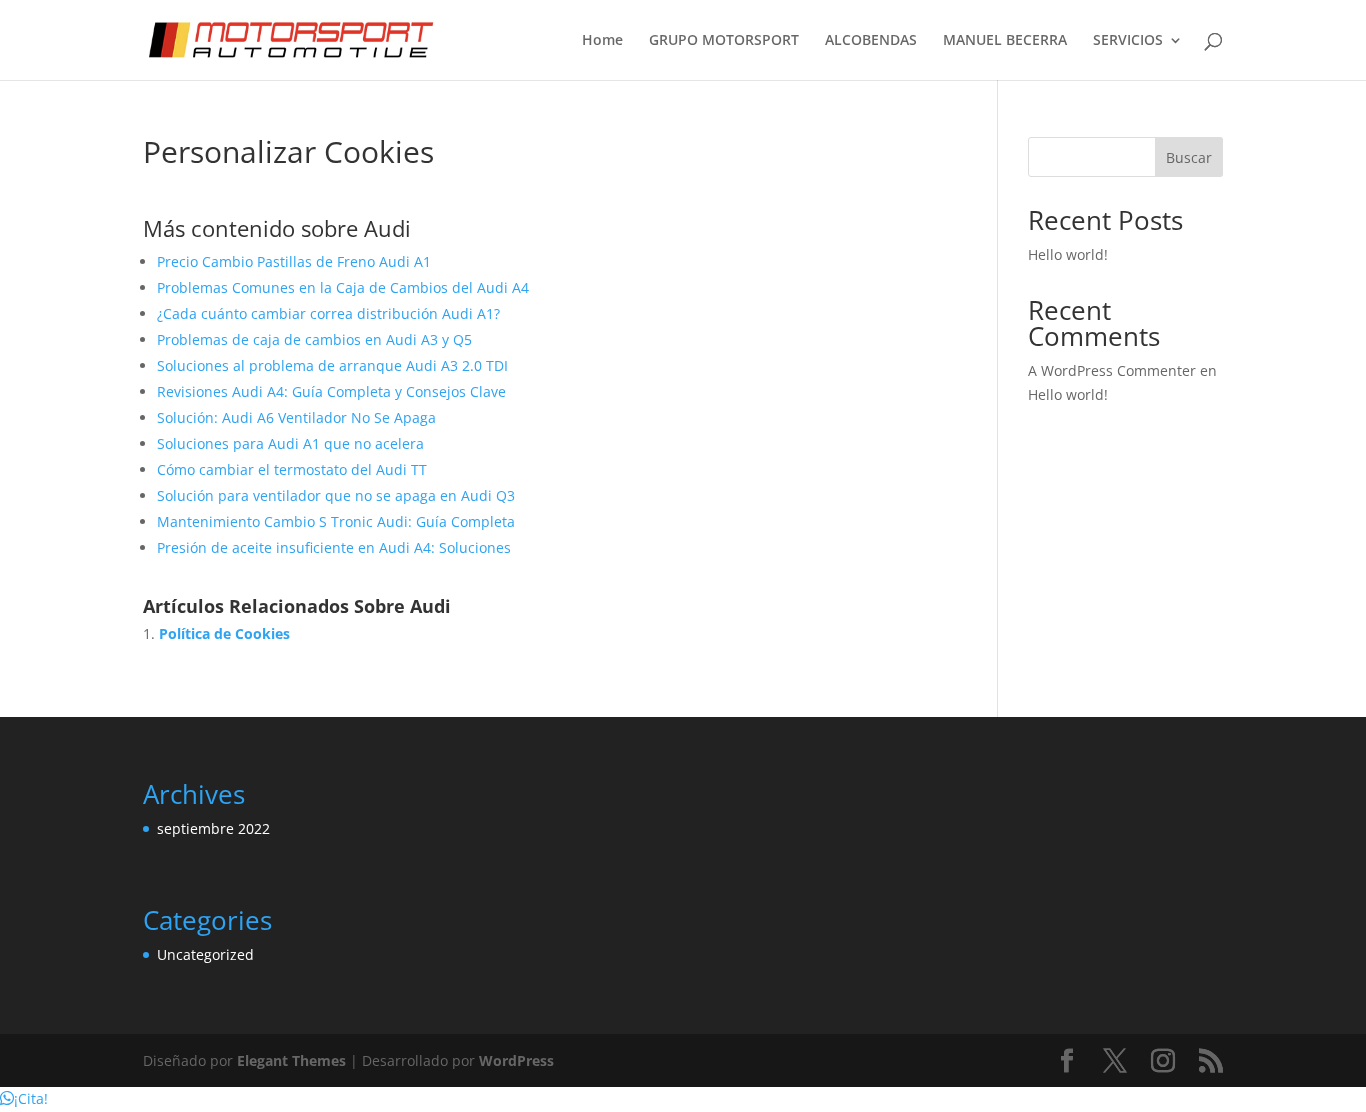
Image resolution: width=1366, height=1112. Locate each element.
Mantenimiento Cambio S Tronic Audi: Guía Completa (336, 521)
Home (602, 41)
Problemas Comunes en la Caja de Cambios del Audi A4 (343, 287)
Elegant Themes (291, 1060)
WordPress (516, 1060)
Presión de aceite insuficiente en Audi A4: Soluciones (334, 547)
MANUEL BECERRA (1005, 41)
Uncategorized (205, 954)
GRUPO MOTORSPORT (724, 41)
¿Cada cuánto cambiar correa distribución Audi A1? (328, 313)
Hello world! (1068, 254)
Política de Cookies (224, 633)
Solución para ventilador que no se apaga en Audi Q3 (336, 495)
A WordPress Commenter (1112, 370)
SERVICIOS (1128, 41)
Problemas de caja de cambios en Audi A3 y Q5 (314, 339)
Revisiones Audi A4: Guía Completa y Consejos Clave (331, 391)
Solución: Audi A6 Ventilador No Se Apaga (296, 417)
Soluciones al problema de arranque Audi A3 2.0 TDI (332, 365)
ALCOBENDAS (871, 41)
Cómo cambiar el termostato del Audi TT (292, 469)
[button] (24, 1098)
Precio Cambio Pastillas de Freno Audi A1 (294, 261)
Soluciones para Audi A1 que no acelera (290, 443)
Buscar (1189, 157)
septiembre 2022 (213, 828)
